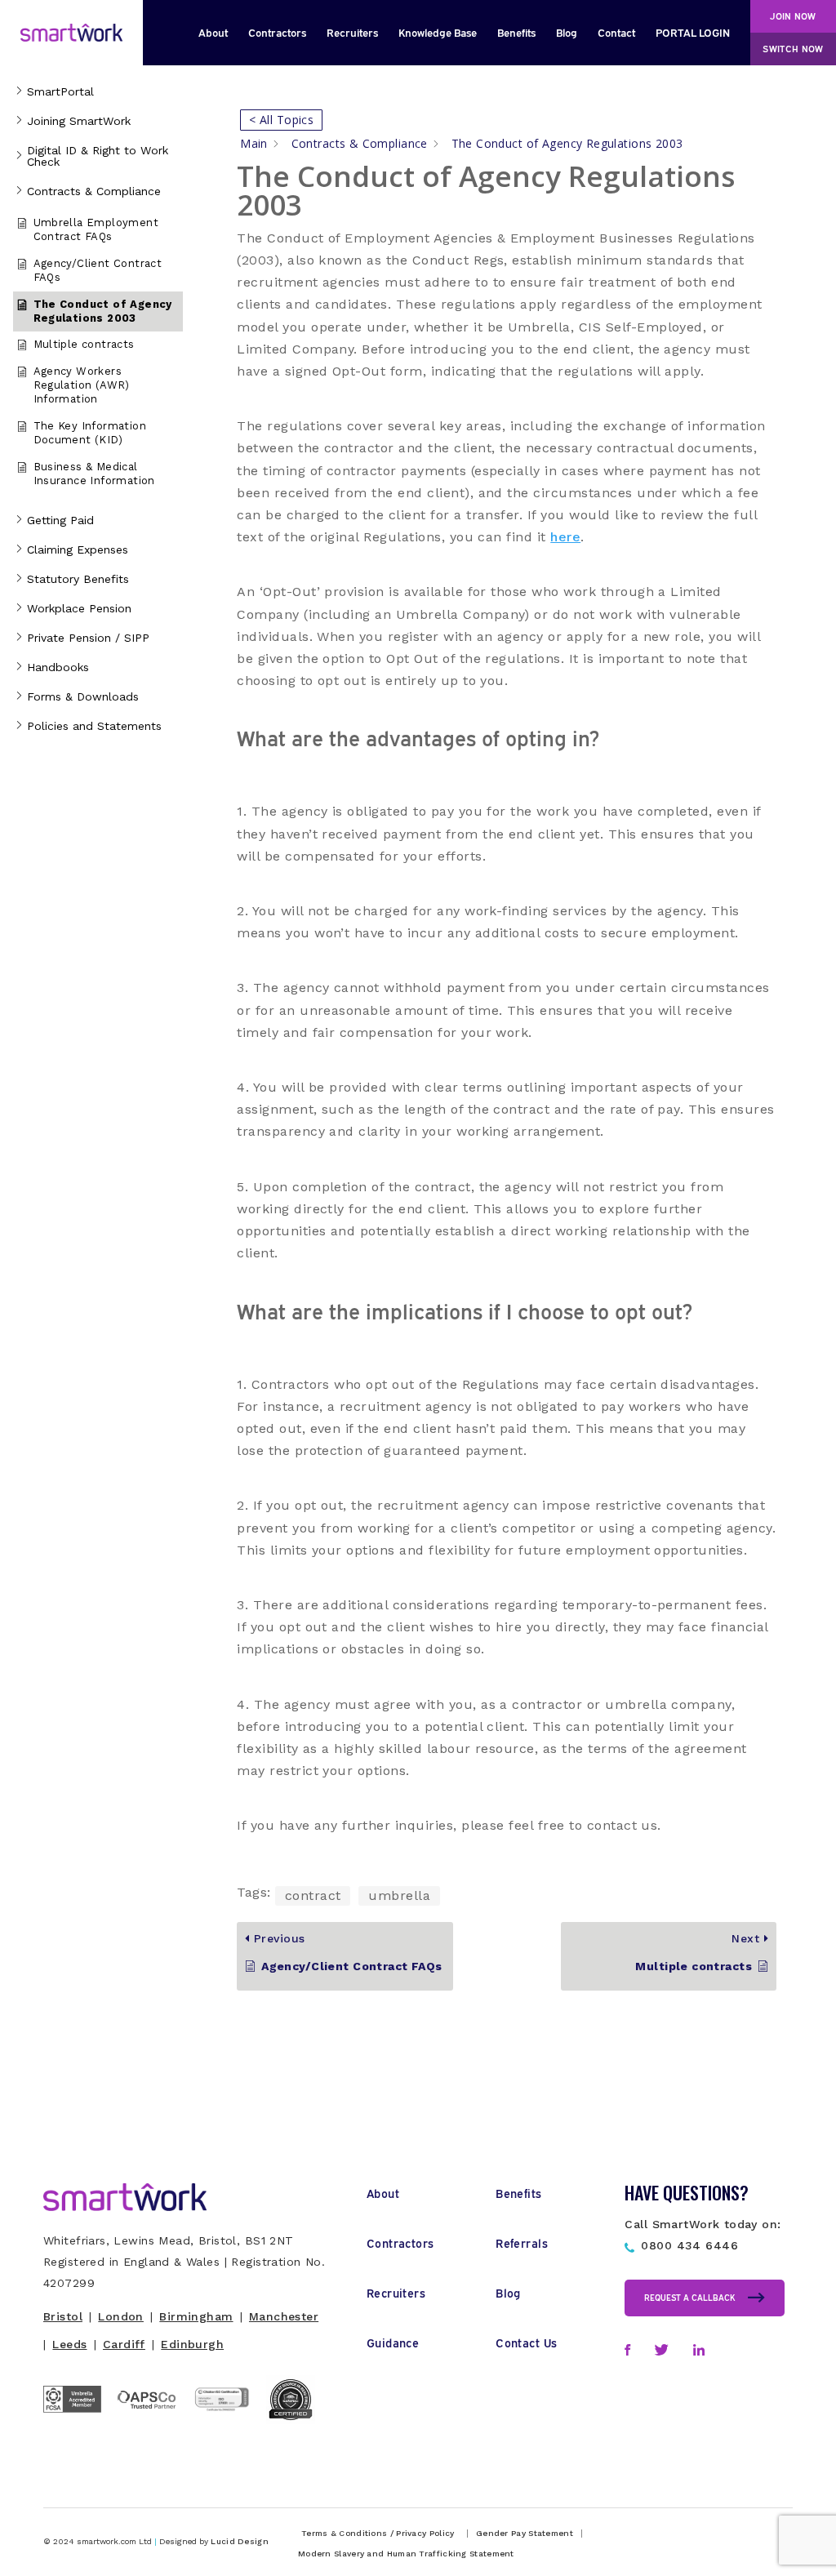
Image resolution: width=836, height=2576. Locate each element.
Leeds (69, 2344)
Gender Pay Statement (525, 2534)
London (121, 2316)
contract (313, 1895)
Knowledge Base (438, 32)
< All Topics (281, 120)
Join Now (793, 16)
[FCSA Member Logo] (80, 2418)
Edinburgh (192, 2344)
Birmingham (196, 2316)
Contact (616, 32)
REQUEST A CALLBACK (690, 2297)
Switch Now (793, 48)
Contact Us (526, 2342)
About (213, 32)
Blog (567, 32)
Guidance (393, 2342)
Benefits (516, 32)
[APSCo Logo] (155, 2411)
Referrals (522, 2242)
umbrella (399, 1895)
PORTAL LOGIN (693, 32)
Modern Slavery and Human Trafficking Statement (406, 2554)
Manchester (284, 2316)
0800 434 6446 (689, 2245)
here (565, 537)
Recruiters (352, 32)
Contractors (277, 32)
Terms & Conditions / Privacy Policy (378, 2534)
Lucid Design (240, 2541)
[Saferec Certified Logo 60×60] (303, 2420)
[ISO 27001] (229, 2428)
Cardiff (124, 2344)
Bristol (63, 2316)
